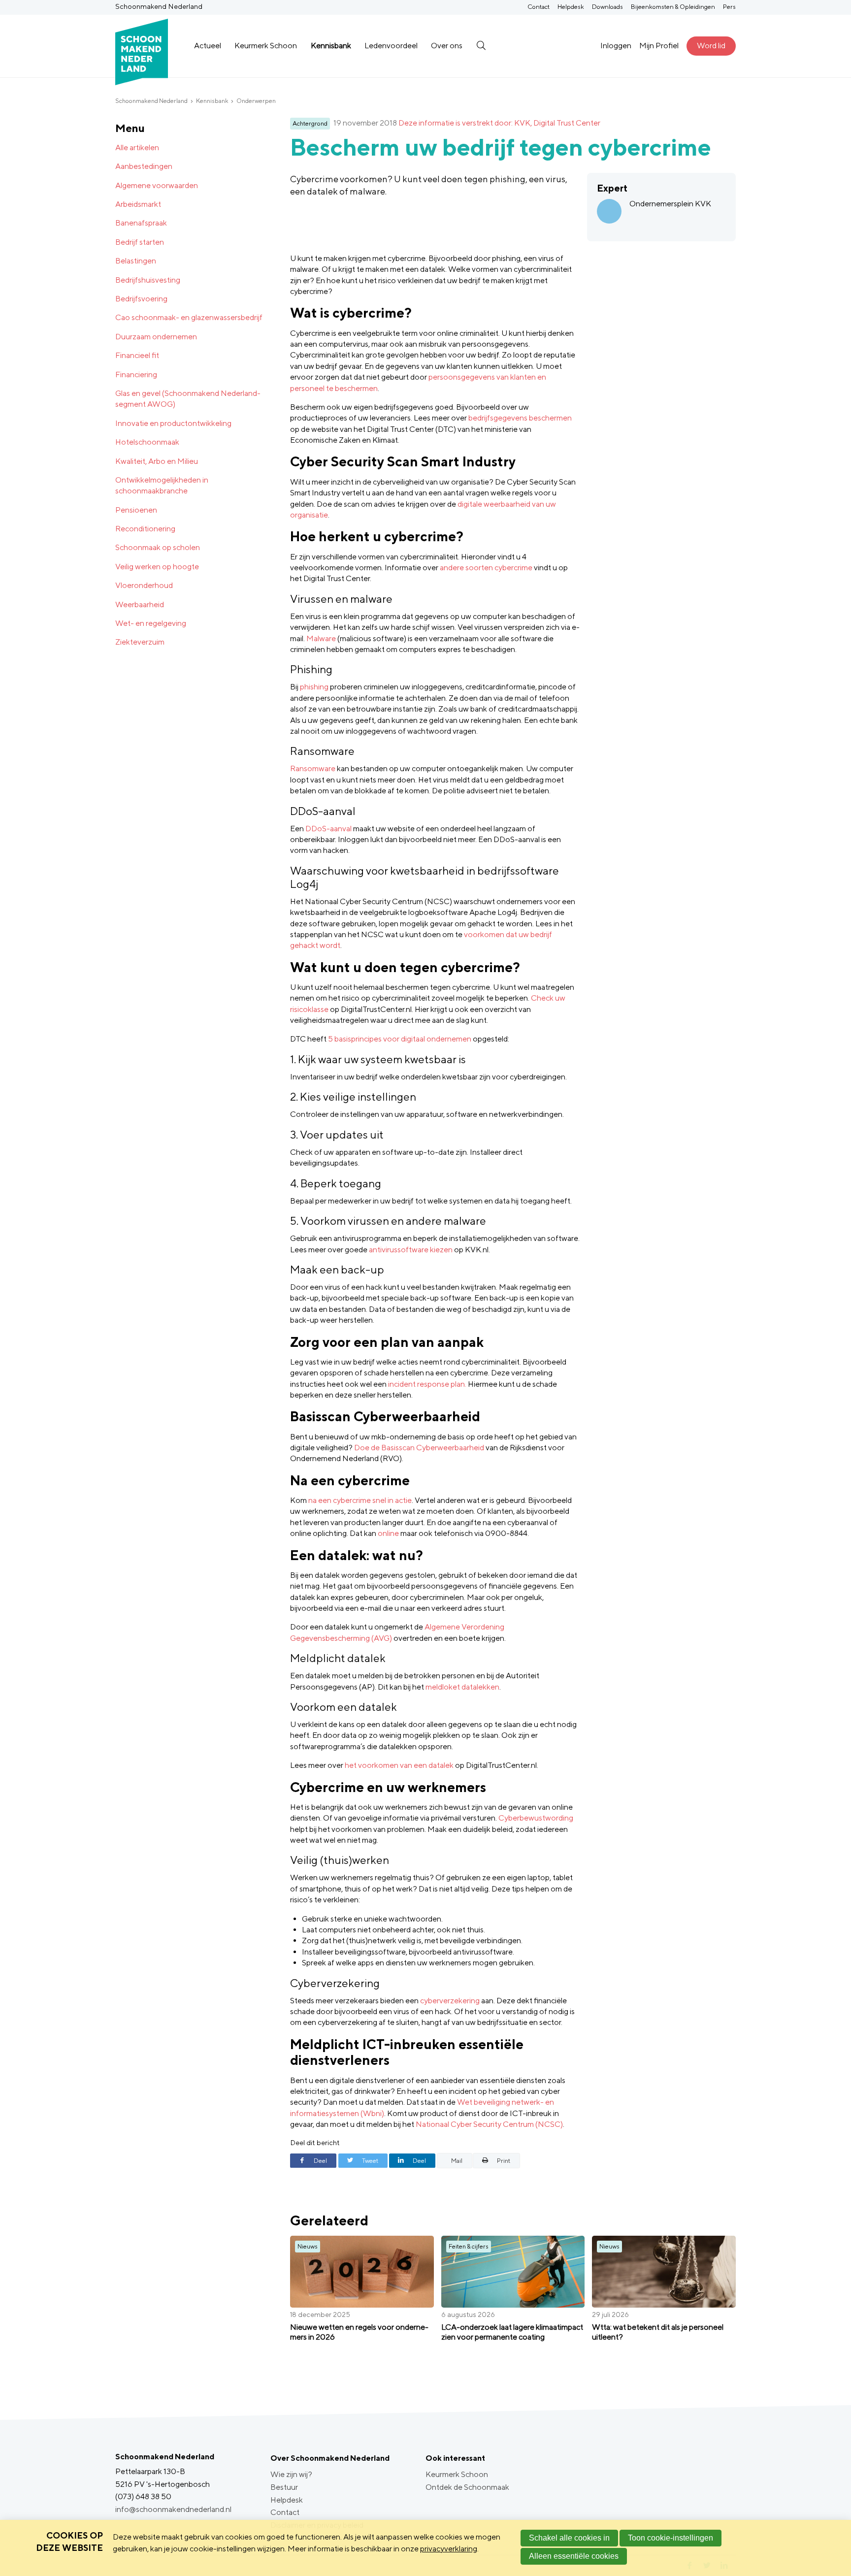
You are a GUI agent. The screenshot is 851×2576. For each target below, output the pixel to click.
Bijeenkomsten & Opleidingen (673, 7)
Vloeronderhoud (144, 585)
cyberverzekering (450, 2001)
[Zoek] (481, 46)
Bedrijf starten (140, 242)
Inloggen (616, 46)
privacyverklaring (449, 2549)
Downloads (607, 7)
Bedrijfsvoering (141, 299)
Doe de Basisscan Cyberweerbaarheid (419, 1448)
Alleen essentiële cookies (574, 2556)
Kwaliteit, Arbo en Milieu (157, 461)
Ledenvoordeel (391, 46)
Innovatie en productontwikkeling (173, 423)
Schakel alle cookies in (569, 2538)
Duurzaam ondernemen (156, 337)
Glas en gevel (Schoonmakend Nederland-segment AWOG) (188, 399)
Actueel (208, 46)
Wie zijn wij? (291, 2474)
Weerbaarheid (140, 604)
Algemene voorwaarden (157, 185)
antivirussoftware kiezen (411, 1250)
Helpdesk (571, 7)
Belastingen (136, 261)
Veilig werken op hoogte (157, 567)
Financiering (136, 375)
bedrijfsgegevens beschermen (520, 418)
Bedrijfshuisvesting (148, 280)
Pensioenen (136, 510)
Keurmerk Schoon (266, 46)
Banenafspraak (141, 223)
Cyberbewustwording (536, 1818)
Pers (729, 7)
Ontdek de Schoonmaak (467, 2487)
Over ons (447, 46)
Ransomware (313, 768)
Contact (539, 7)
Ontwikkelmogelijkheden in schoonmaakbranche (162, 485)
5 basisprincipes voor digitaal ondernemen (400, 1039)
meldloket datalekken (462, 1687)
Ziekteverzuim (140, 642)
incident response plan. (427, 1384)
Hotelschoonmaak (147, 442)
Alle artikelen (137, 147)
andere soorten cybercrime (486, 568)
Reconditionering (145, 529)
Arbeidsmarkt (138, 204)
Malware (321, 638)
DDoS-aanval (328, 829)
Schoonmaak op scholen (158, 547)
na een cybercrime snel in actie (360, 1500)
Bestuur (284, 2487)
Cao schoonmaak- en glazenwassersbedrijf (189, 317)
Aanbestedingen (144, 166)
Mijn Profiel (659, 46)
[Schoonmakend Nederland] (142, 46)
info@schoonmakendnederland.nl (173, 2509)
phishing (314, 687)
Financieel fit (137, 355)
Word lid (711, 46)
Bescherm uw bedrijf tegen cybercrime (501, 147)
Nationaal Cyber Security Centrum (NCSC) (489, 2124)
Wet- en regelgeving (151, 623)
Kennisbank (331, 46)
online (388, 1533)
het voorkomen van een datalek (399, 1765)
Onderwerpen (256, 101)
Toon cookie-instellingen (671, 2538)
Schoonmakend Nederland (151, 101)
